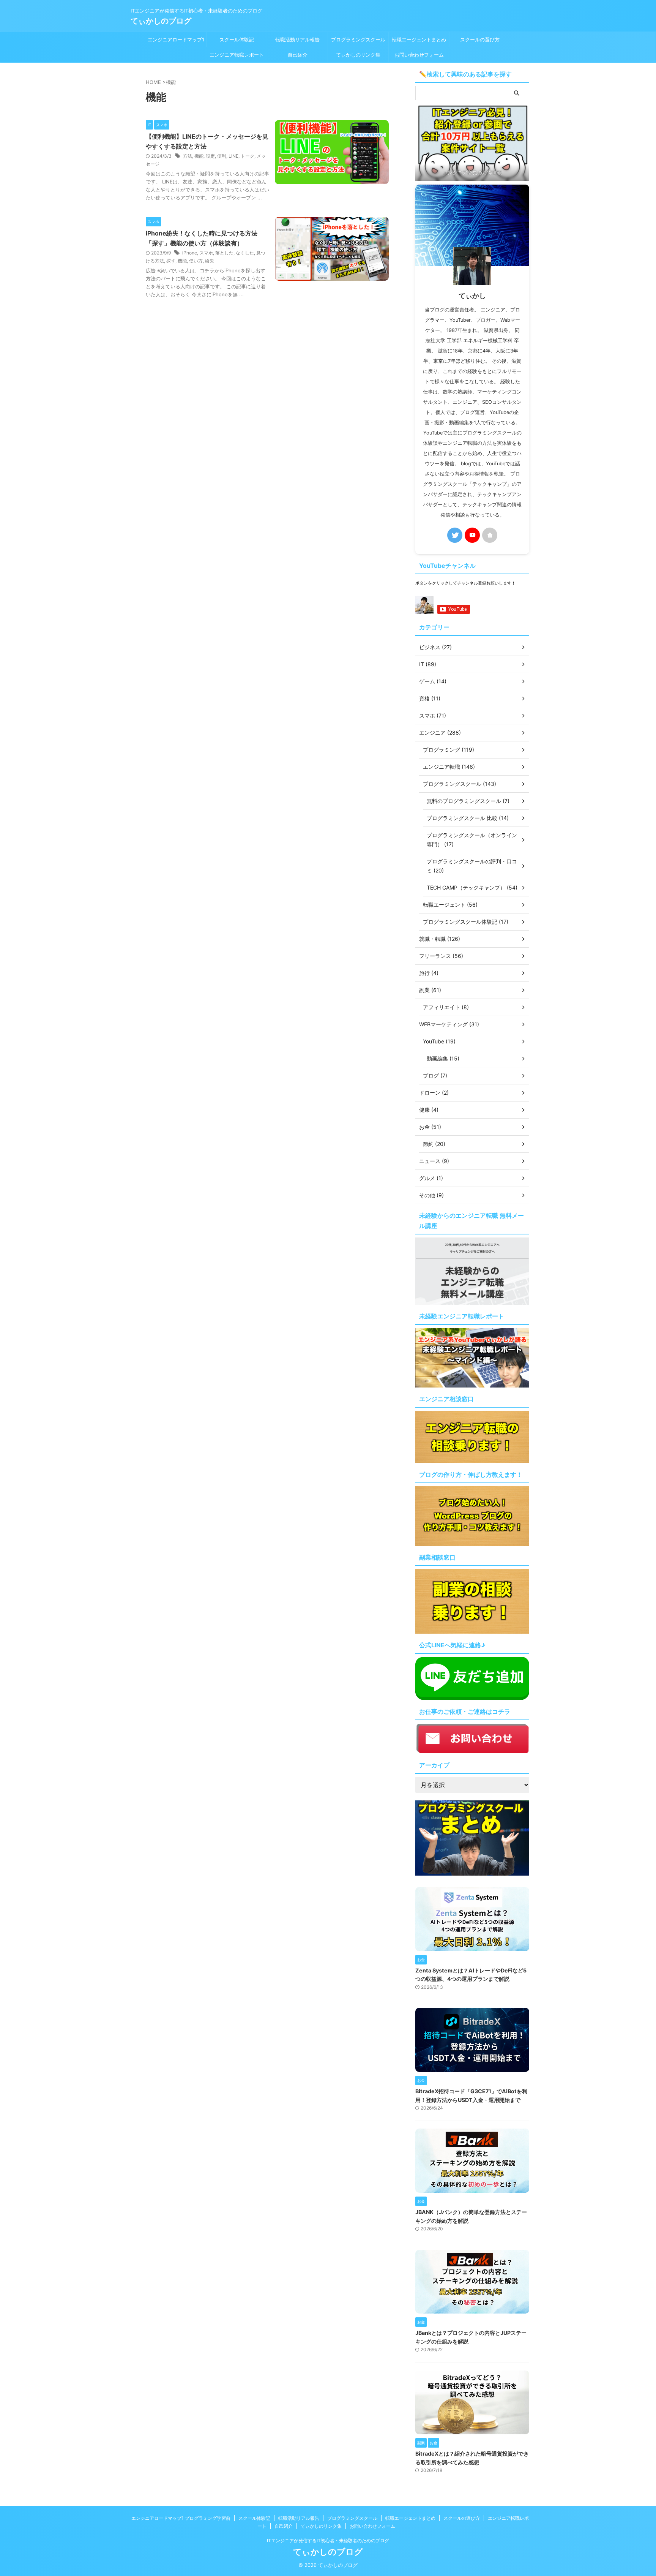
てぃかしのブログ (161, 21)
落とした (224, 253)
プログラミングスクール (358, 40)
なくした (245, 253)
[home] (490, 535)
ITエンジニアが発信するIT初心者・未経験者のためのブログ (328, 2540)
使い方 (196, 261)
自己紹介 (298, 55)
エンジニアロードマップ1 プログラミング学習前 (176, 42)
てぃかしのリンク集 (358, 55)
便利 (222, 156)
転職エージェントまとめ (419, 40)
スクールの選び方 (480, 40)
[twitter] (455, 535)
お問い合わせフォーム (419, 55)
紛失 (210, 261)
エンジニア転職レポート (237, 55)
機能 (199, 156)
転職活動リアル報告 (297, 40)
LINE (233, 156)
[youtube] (472, 535)
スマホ (206, 253)
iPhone (190, 253)
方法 (188, 156)
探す (171, 261)
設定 (210, 156)
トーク (248, 156)
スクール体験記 (237, 40)
